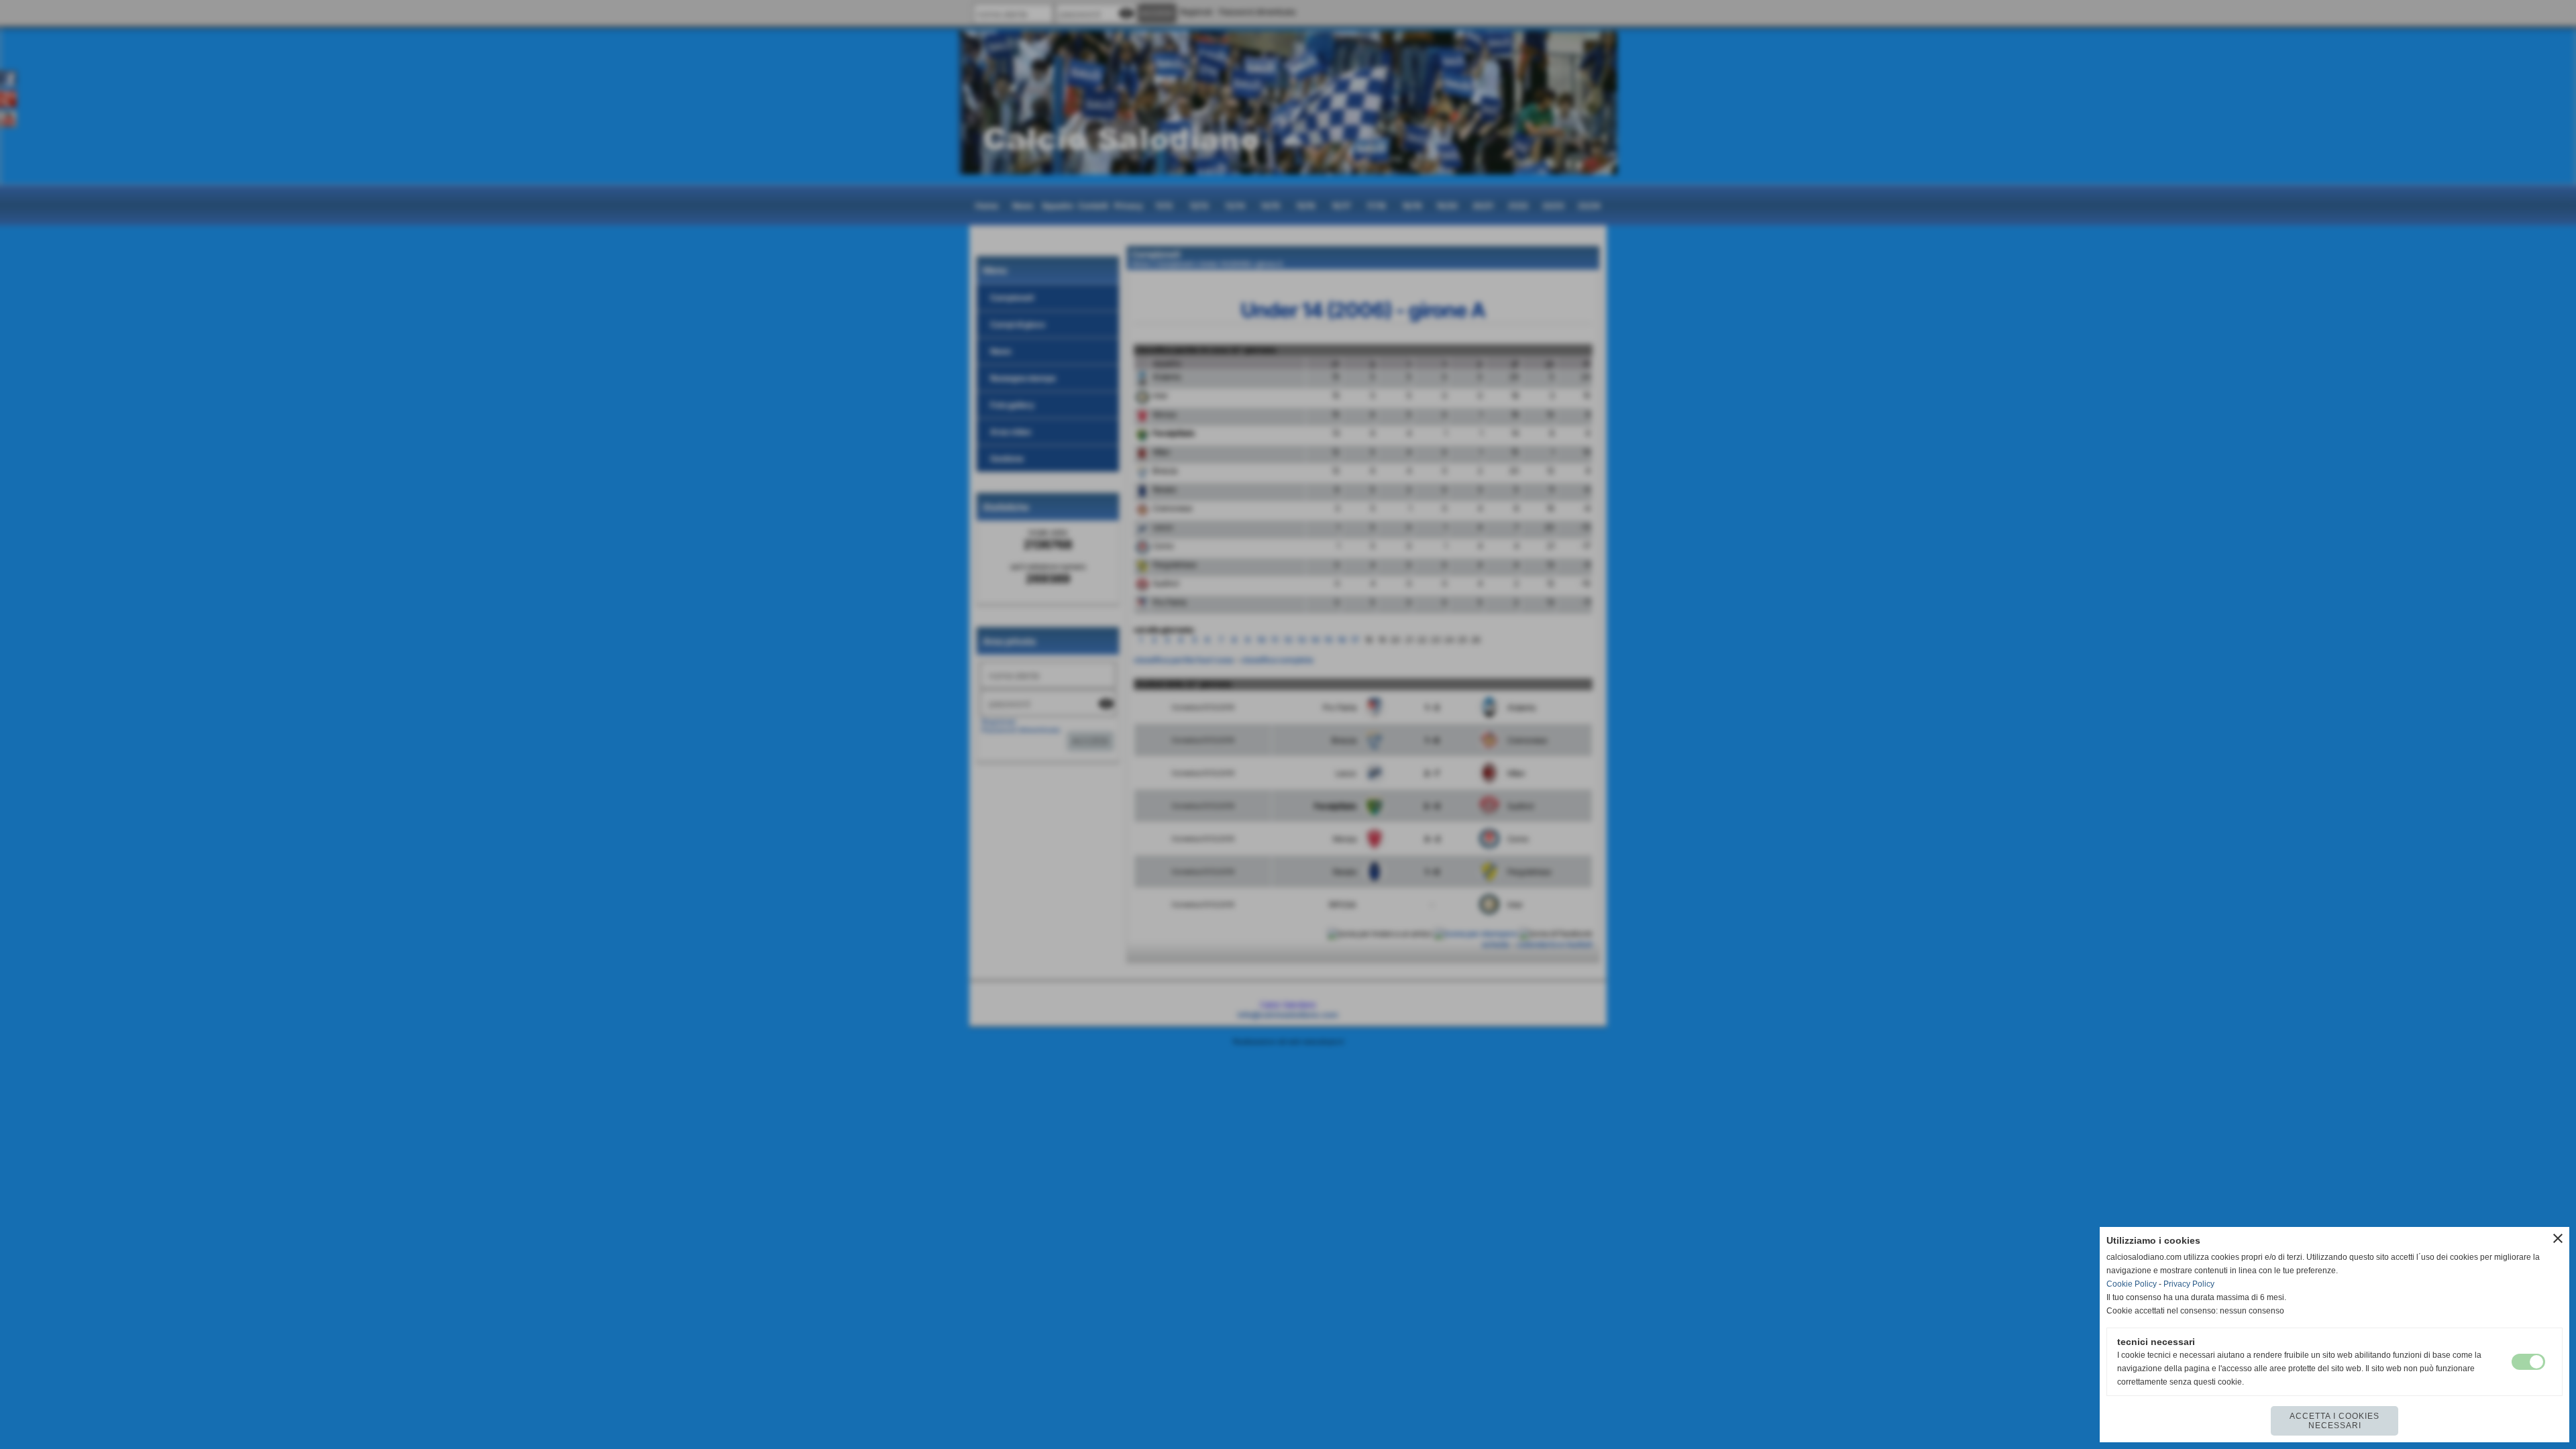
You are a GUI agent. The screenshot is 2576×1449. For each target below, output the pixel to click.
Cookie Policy (2132, 1284)
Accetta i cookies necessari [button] (2334, 1421)
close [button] (2558, 1238)
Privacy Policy (2189, 1284)
